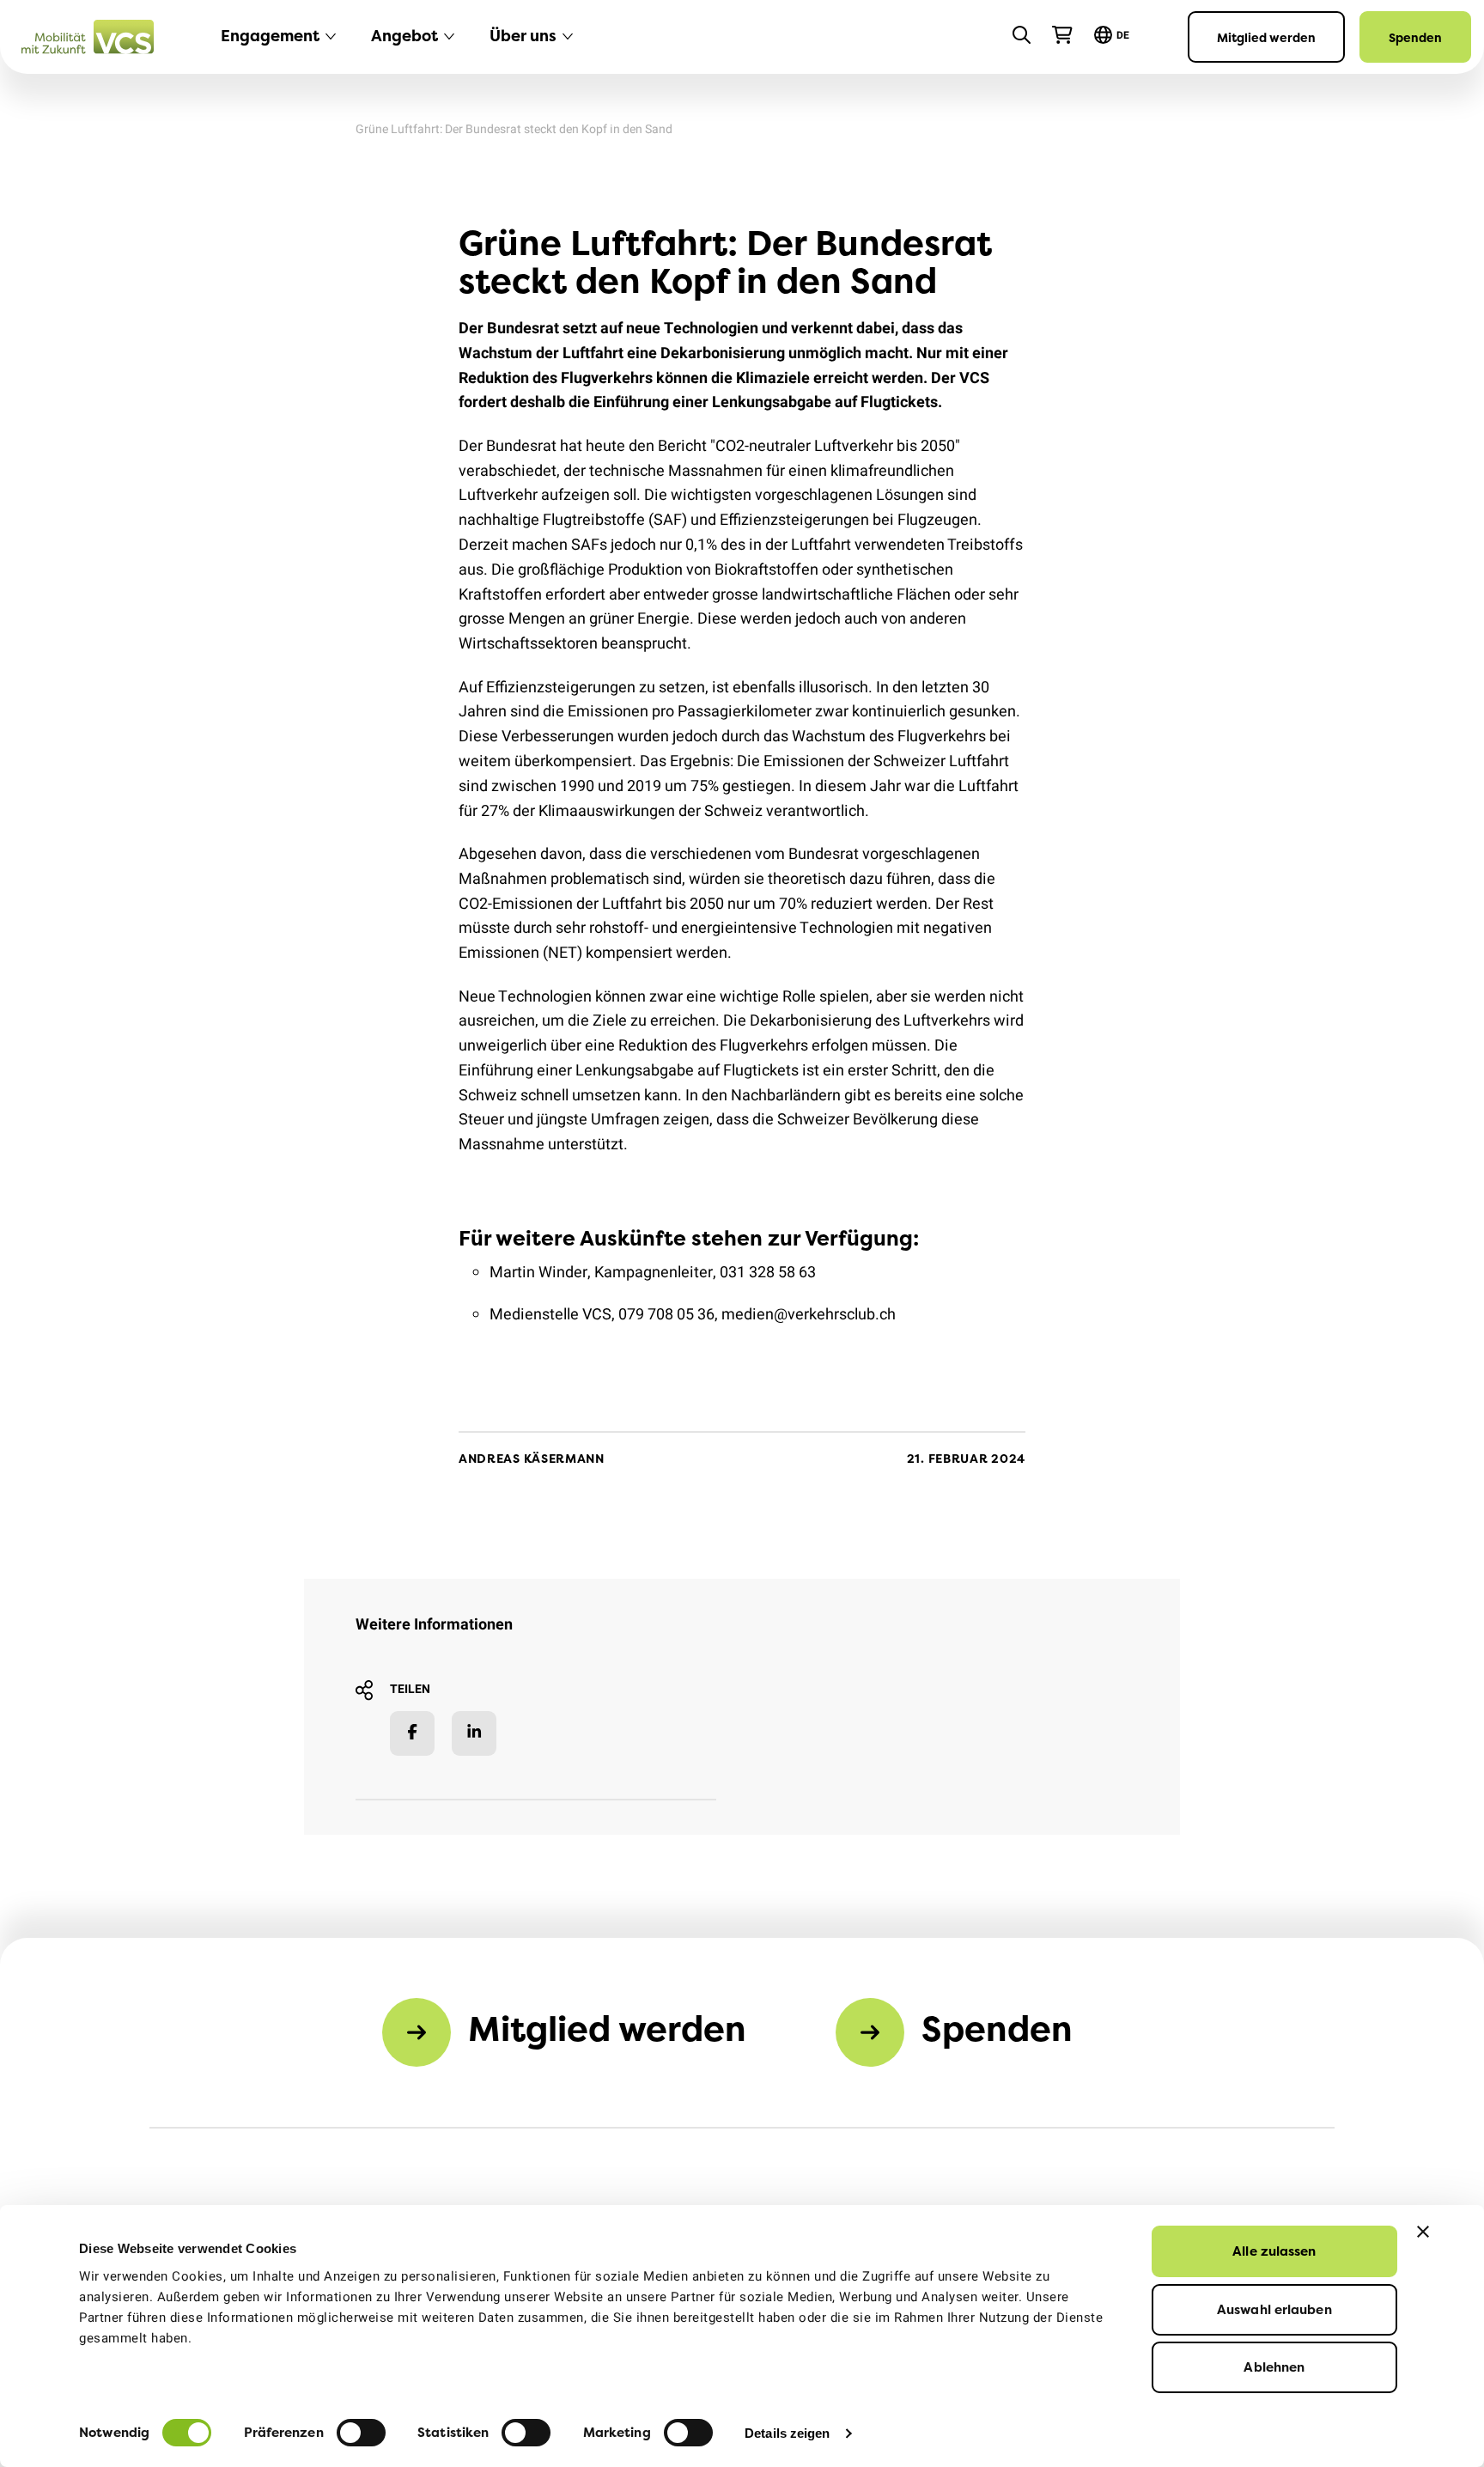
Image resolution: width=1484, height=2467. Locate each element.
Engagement (270, 36)
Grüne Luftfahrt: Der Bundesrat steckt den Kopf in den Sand (514, 129)
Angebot (404, 36)
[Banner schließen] (1423, 2232)
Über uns (523, 36)
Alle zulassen (1274, 2251)
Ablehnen (1274, 2367)
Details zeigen (787, 2433)
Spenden (1415, 37)
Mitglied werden (1266, 37)
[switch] (361, 2433)
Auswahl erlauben (1274, 2309)
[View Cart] (1062, 35)
